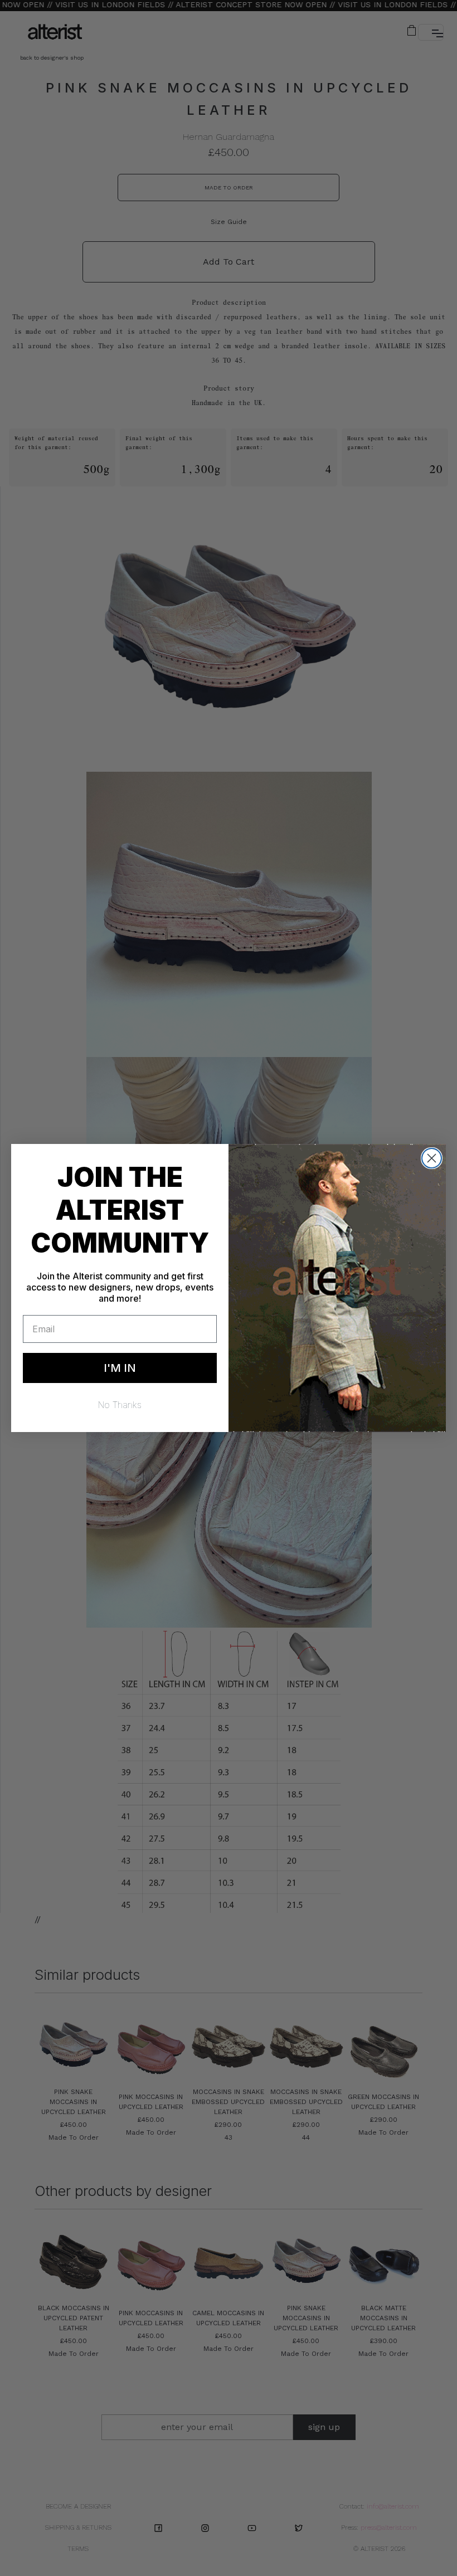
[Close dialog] (432, 1158)
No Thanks (120, 1405)
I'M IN (120, 1368)
